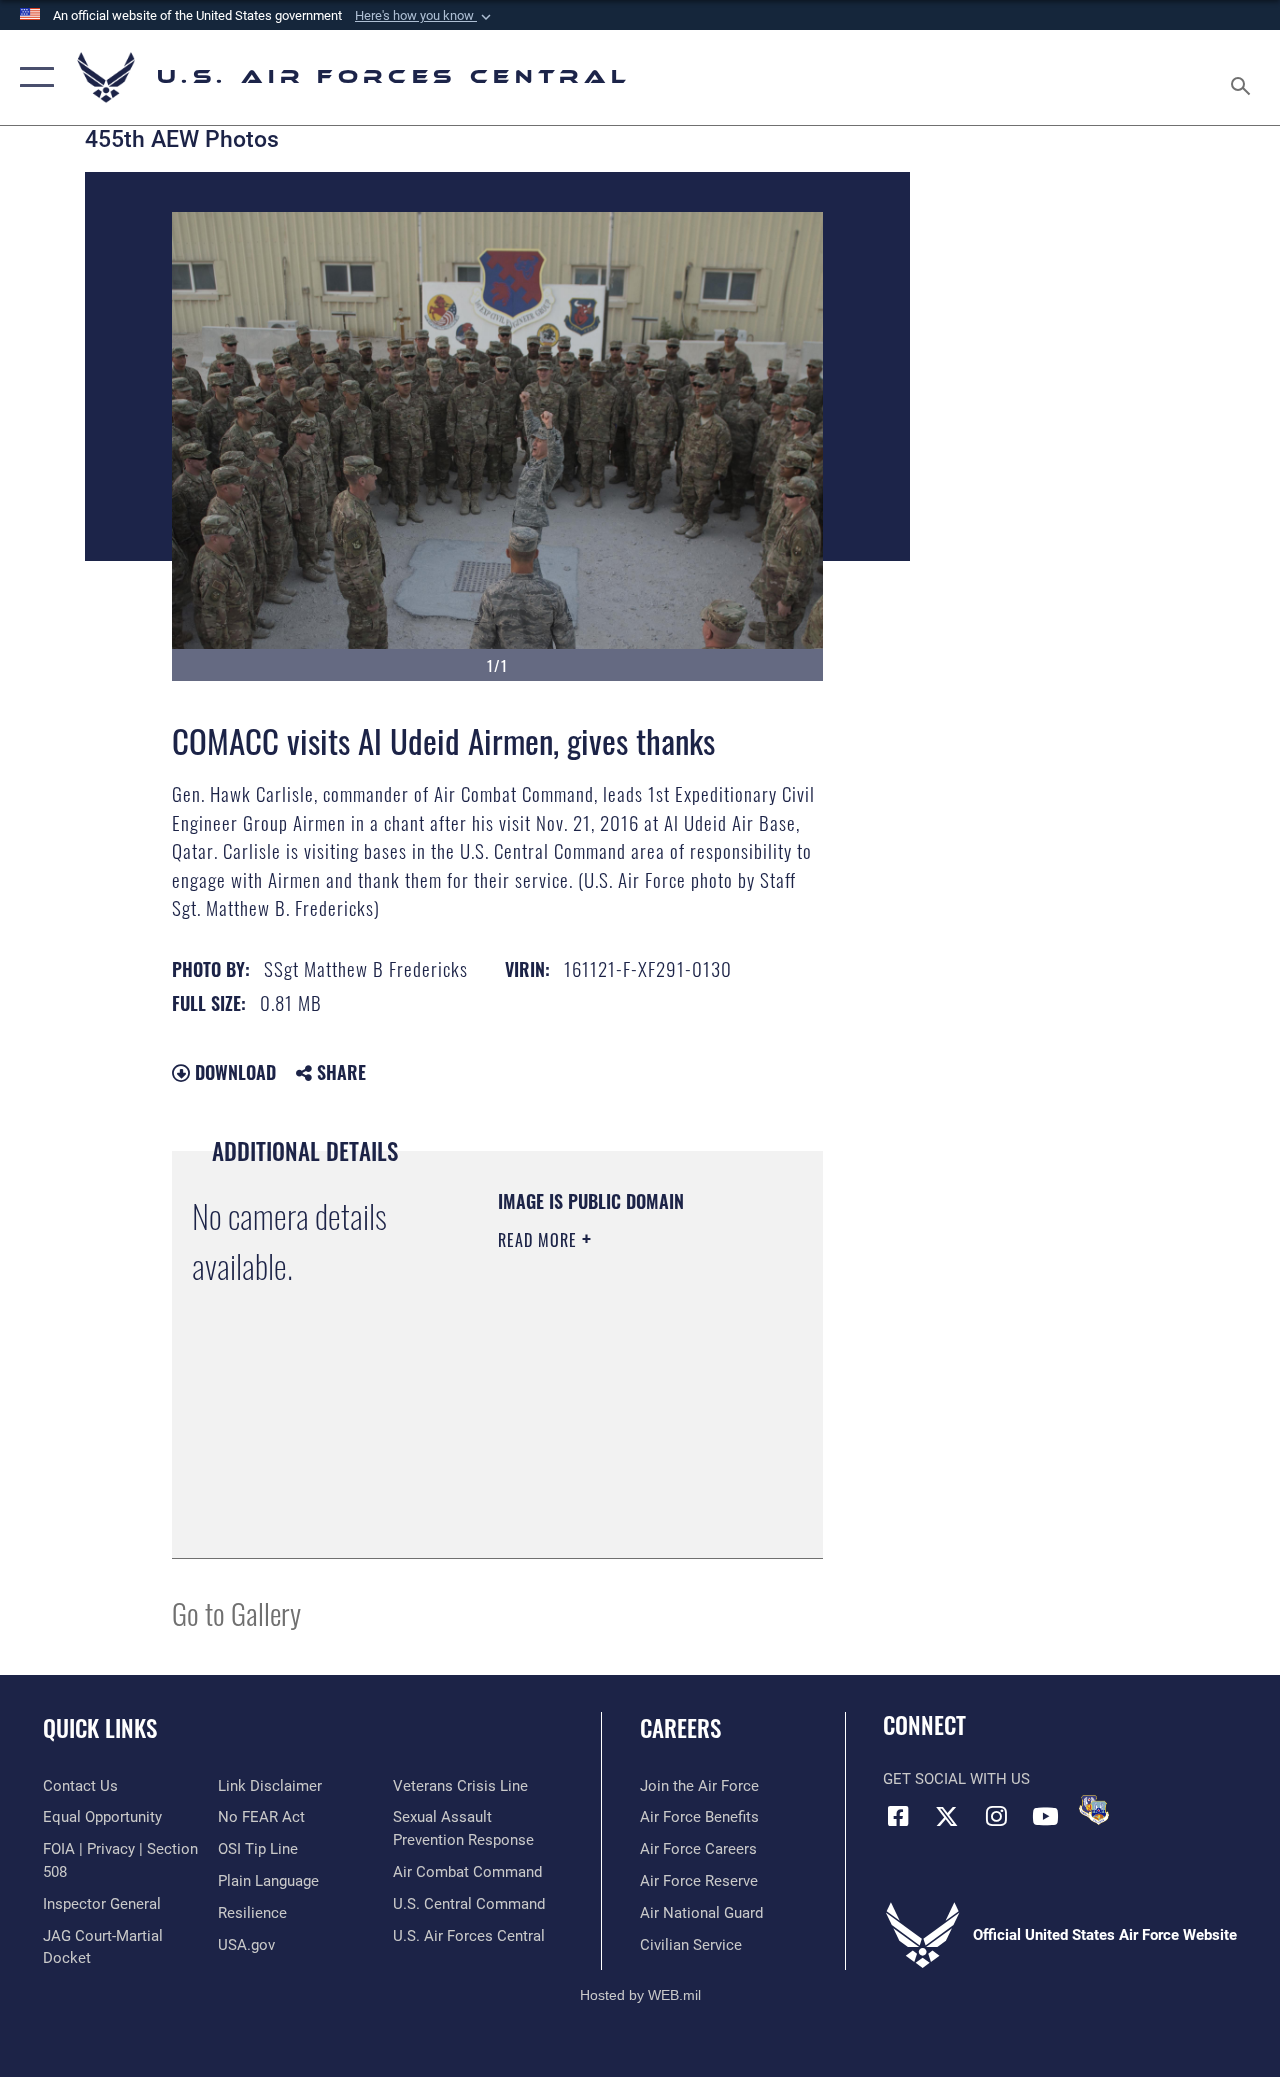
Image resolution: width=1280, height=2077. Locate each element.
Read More (540, 1240)
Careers (680, 1728)
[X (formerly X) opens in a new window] (947, 1816)
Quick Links (100, 1728)
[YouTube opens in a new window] (1045, 1816)
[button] (425, 16)
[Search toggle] (1244, 77)
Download (233, 1072)
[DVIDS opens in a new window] (1094, 1810)
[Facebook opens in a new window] (898, 1816)
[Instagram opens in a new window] (996, 1816)
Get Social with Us (956, 1779)
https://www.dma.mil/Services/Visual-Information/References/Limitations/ (619, 1493)
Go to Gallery (236, 1612)
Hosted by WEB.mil (640, 1995)
